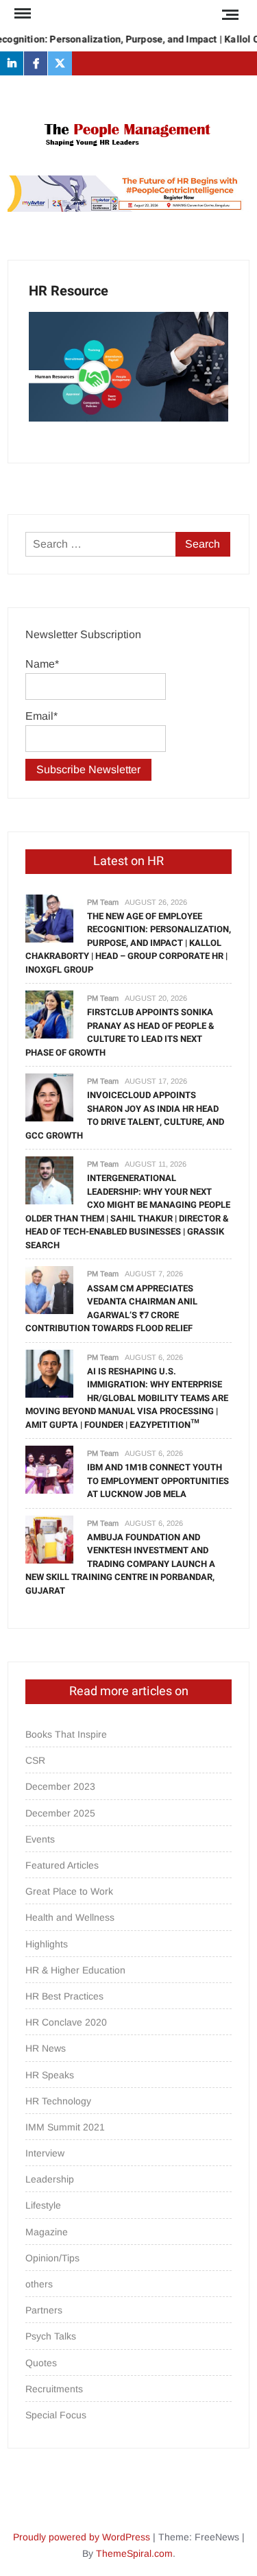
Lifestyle (43, 2205)
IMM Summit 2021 (65, 2127)
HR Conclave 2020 (66, 2022)
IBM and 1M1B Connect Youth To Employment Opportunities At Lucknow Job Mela (158, 1481)
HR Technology (58, 2101)
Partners (44, 2310)
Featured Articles (62, 1865)
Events (40, 1839)
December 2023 (60, 1786)
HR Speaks (50, 2075)
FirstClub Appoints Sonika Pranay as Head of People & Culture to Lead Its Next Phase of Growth (120, 1032)
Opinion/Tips (52, 2258)
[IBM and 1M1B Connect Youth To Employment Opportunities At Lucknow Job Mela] (49, 1469)
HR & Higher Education (75, 1970)
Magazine (47, 2232)
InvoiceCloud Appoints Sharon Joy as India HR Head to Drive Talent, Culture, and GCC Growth (125, 1115)
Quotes (41, 2363)
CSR (35, 1760)
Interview (45, 2153)
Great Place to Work (69, 1891)
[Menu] (21, 14)
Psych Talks (51, 2336)
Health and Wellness (70, 1917)
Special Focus (56, 2415)
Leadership (50, 2179)
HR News (46, 2048)
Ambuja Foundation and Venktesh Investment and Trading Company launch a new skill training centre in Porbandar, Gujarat (120, 1564)
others (39, 2284)
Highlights (47, 1944)
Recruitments (54, 2389)
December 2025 (60, 1813)
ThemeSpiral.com (134, 2553)
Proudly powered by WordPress (82, 2537)
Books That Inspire (66, 1734)
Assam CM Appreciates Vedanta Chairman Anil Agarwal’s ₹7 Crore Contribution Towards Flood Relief (111, 1309)
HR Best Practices (64, 1996)
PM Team (103, 902)
